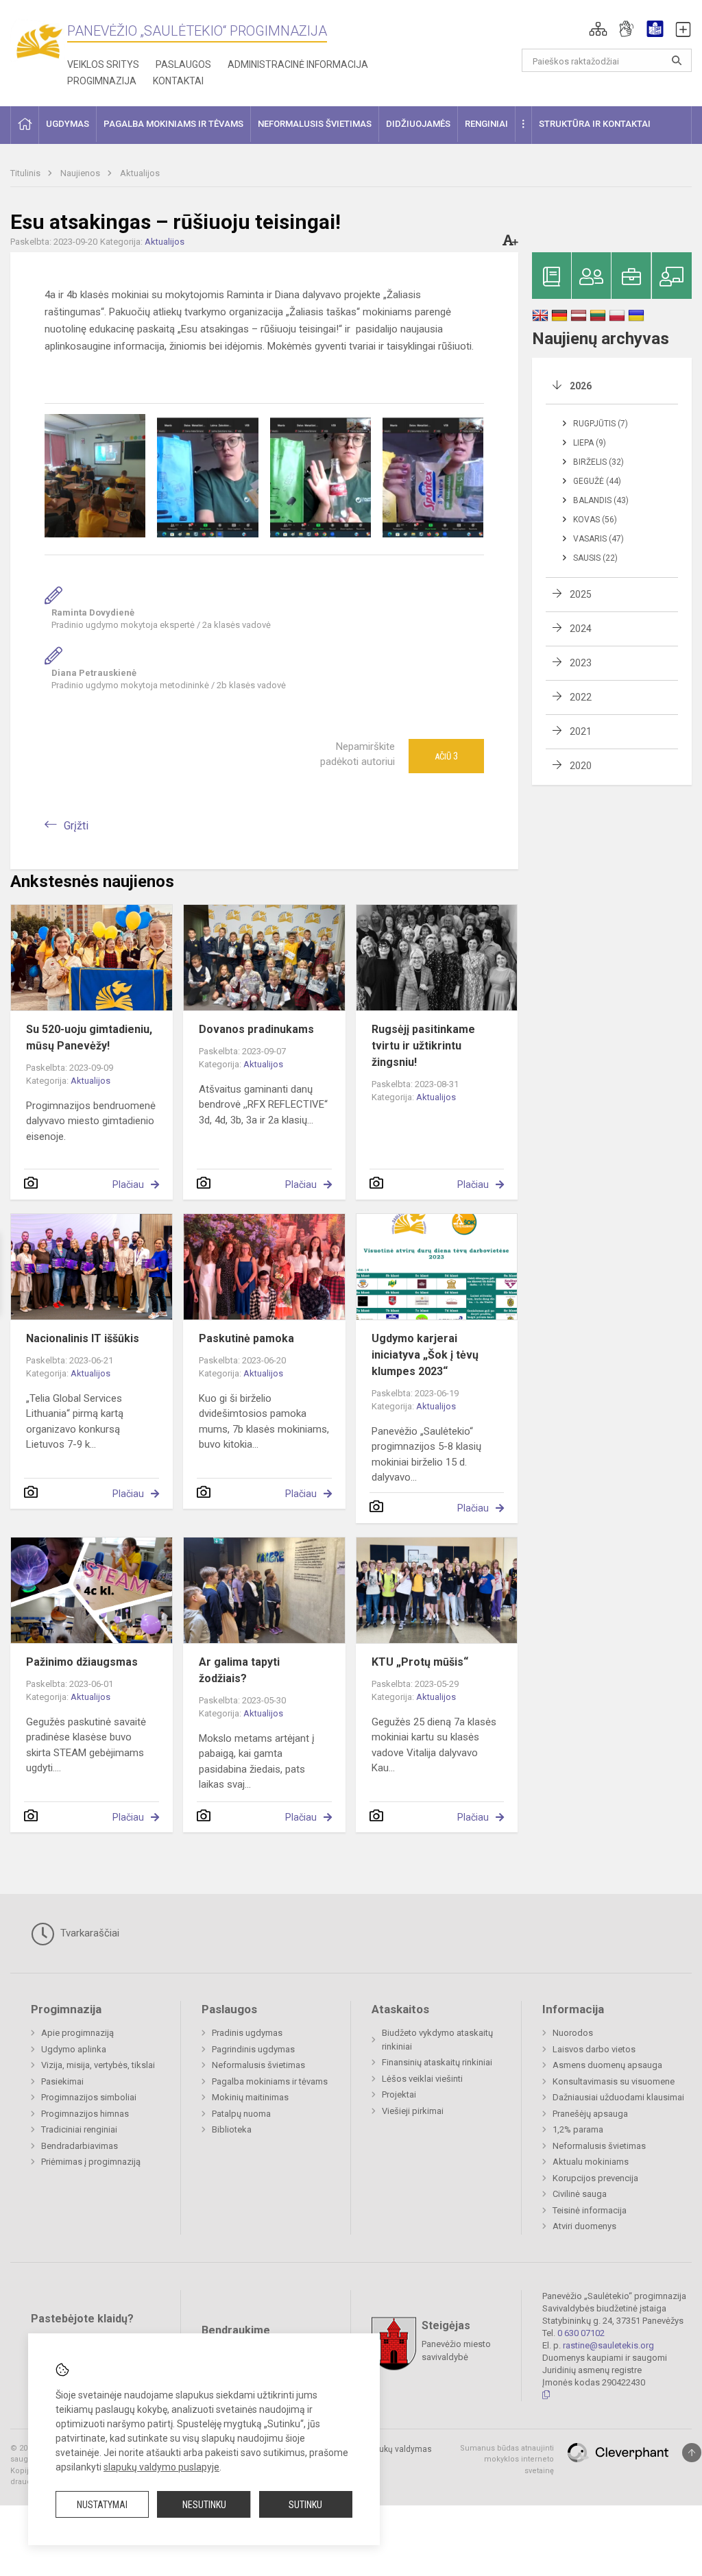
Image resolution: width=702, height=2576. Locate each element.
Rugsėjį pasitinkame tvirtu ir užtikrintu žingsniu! (423, 1046)
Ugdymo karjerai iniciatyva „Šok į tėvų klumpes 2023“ (425, 1355)
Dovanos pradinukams (256, 1029)
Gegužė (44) (597, 481)
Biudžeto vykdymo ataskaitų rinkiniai (437, 2040)
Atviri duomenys (584, 2226)
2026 (581, 386)
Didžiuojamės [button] (418, 124)
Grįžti (76, 826)
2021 (581, 731)
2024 (581, 629)
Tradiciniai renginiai (79, 2129)
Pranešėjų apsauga (590, 2114)
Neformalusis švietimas (258, 2065)
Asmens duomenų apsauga (607, 2065)
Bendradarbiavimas (80, 2146)
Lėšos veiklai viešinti (422, 2079)
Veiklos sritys (103, 64)
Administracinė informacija (298, 64)
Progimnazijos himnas (85, 2114)
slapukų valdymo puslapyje (161, 2467)
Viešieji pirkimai (413, 2111)
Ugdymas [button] (68, 124)
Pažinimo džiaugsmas (82, 1662)
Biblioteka (232, 2129)
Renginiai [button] (486, 124)
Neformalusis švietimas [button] (315, 124)
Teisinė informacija (590, 2210)
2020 (581, 766)
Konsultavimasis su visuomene (614, 2081)
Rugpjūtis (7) (601, 424)
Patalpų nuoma (241, 2114)
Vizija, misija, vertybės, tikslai (98, 2065)
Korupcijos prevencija (595, 2178)
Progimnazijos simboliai (89, 2097)
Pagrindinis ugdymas (253, 2049)
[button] (598, 29)
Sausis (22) (595, 558)
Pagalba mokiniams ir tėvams (270, 2081)
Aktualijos (140, 173)
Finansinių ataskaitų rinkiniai (437, 2062)
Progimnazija (102, 81)
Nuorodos (573, 2033)
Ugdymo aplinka (74, 2049)
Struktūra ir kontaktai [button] (595, 124)
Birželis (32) (598, 462)
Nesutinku (204, 2505)
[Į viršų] (692, 2453)
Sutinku (305, 2505)
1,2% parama (578, 2129)
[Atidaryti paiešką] (677, 60)
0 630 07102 (581, 2333)
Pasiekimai (62, 2081)
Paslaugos (183, 64)
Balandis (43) (601, 500)
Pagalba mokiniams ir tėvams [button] (173, 124)
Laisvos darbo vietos (594, 2049)
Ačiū (446, 756)
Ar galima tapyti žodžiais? (239, 1670)
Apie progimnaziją (77, 2033)
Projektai (399, 2094)
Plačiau (128, 1184)
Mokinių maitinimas (250, 2097)
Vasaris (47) (598, 539)
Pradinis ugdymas (247, 2033)
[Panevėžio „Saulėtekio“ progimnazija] (39, 41)
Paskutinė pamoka (246, 1338)
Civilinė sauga (580, 2194)
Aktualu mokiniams (591, 2162)
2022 (581, 697)
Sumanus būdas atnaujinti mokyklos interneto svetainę (507, 2459)
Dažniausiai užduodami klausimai (618, 2097)
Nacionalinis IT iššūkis (83, 1338)
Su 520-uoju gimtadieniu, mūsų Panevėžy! (89, 1037)
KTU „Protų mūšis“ (420, 1662)
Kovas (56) (595, 520)
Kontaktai (178, 81)
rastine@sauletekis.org (608, 2345)
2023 (581, 663)
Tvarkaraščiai (88, 1933)
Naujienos (81, 173)
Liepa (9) (590, 443)
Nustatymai (102, 2505)
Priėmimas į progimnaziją (91, 2162)
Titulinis (26, 173)
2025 (581, 594)
